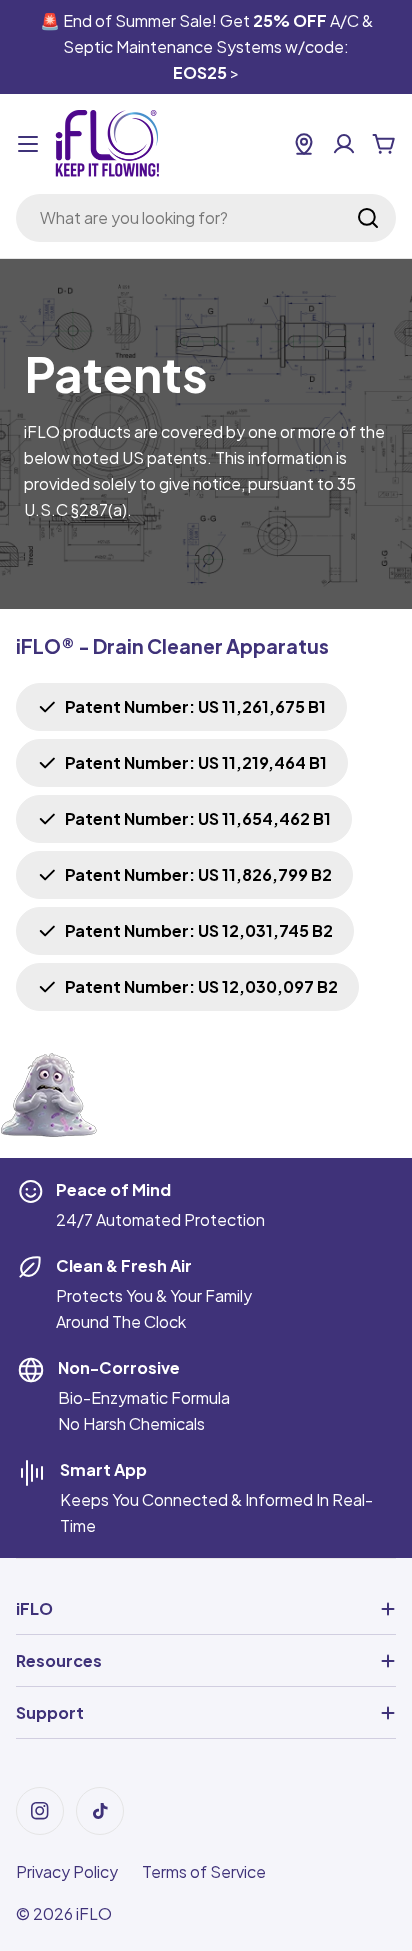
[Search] (368, 218)
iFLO (94, 1913)
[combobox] (206, 218)
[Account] (344, 144)
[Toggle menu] (28, 144)
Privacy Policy (67, 1871)
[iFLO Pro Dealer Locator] (304, 144)
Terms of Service (204, 1871)
